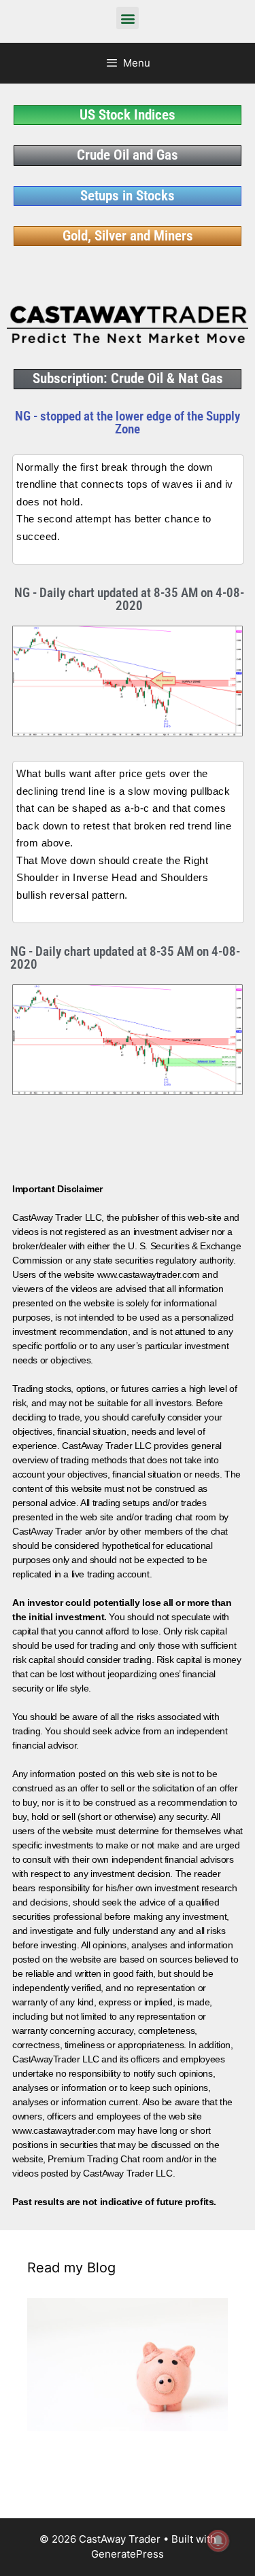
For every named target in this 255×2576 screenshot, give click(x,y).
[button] (128, 18)
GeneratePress (128, 2554)
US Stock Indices (128, 115)
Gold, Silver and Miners (128, 236)
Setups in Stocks (128, 196)
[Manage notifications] (218, 2541)
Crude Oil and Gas (128, 155)
